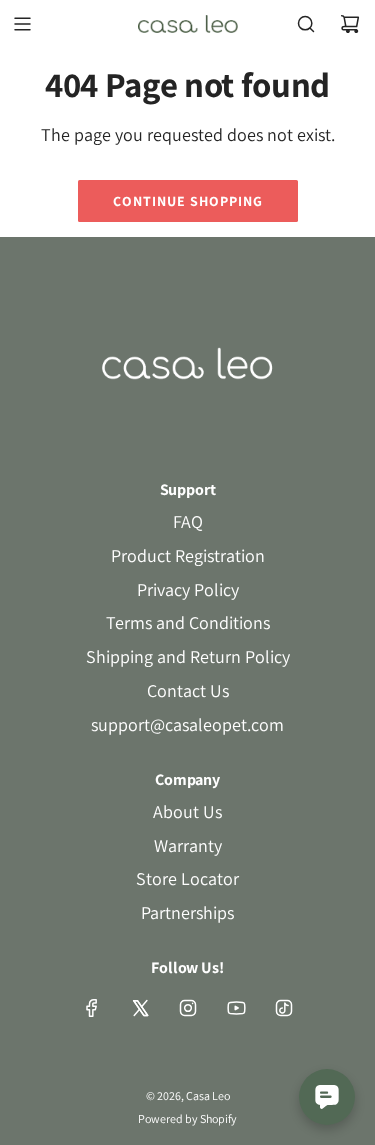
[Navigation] (22, 24)
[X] (140, 1008)
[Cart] (350, 24)
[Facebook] (92, 1008)
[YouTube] (236, 1008)
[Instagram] (188, 1008)
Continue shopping (188, 201)
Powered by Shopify (187, 1118)
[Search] (306, 24)
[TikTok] (284, 1008)
